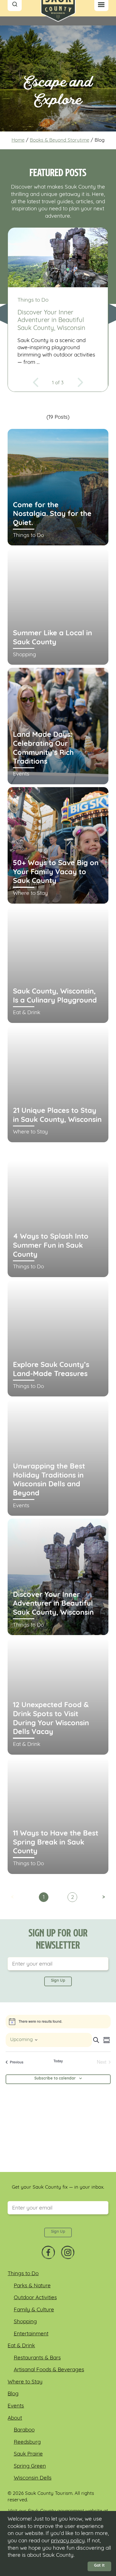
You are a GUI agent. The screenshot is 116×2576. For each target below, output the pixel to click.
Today (58, 2061)
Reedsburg (27, 2442)
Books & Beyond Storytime (60, 140)
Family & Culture (34, 2310)
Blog (13, 2394)
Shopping (25, 2322)
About (15, 2418)
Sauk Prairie (28, 2454)
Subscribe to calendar (55, 2079)
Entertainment (31, 2334)
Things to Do (23, 2274)
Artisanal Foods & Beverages (49, 2370)
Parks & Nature (32, 2286)
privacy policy (68, 2541)
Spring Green (30, 2466)
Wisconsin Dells (33, 2478)
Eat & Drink (21, 2346)
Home (18, 140)
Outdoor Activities (35, 2298)
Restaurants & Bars (37, 2358)
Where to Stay (25, 2382)
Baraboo (24, 2430)
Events (16, 2406)
